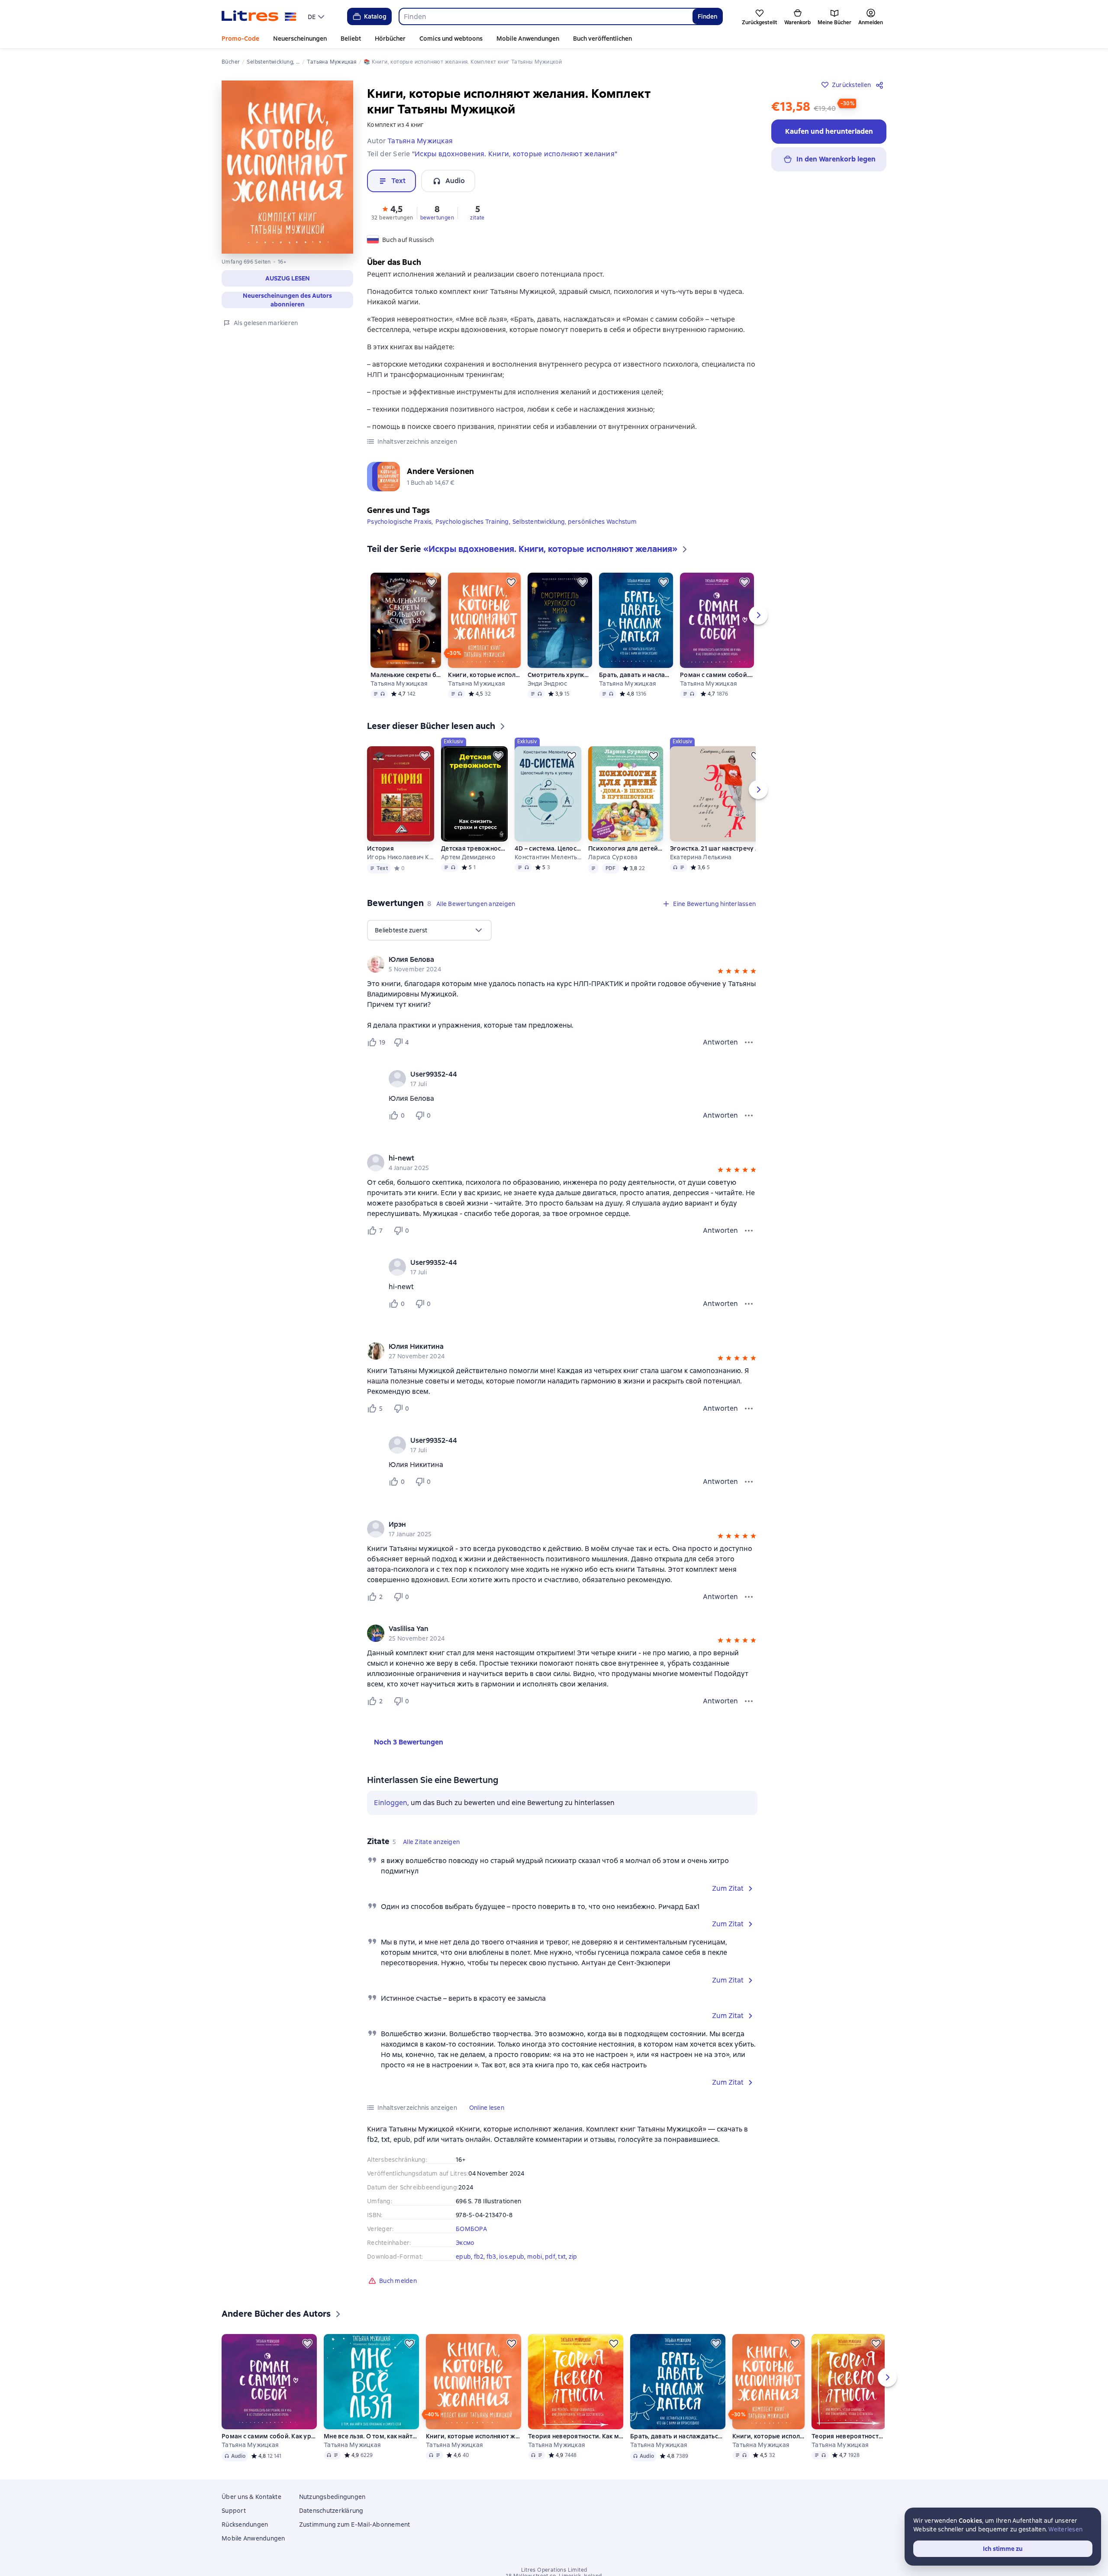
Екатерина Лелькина (701, 864)
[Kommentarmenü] (749, 1122)
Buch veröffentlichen (602, 39)
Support (234, 2517)
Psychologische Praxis (399, 528)
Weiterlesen (1065, 2529)
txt (562, 2263)
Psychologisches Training (472, 528)
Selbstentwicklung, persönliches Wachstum (575, 528)
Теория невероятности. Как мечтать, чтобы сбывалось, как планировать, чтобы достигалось (576, 2443)
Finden (707, 16)
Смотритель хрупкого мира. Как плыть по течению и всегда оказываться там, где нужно (560, 681)
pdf (550, 2263)
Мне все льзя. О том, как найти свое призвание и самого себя (371, 2443)
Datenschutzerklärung (331, 2517)
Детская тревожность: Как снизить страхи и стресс (474, 855)
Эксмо (465, 2249)
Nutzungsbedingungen (332, 2503)
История (380, 855)
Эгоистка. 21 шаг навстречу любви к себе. (718, 855)
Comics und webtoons (451, 39)
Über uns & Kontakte (251, 2503)
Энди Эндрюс (548, 690)
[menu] (317, 16)
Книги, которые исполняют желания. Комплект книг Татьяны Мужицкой (484, 681)
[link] (550, 966)
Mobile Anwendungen (528, 39)
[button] (287, 278)
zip (573, 2263)
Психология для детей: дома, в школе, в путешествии (625, 855)
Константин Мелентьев (548, 864)
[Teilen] (881, 85)
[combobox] (546, 16)
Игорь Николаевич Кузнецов (400, 864)
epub (463, 2263)
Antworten (720, 1049)
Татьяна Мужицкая (399, 690)
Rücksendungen (245, 2531)
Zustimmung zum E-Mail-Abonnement (355, 2531)
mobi (535, 2263)
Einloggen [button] (391, 1809)
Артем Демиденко (468, 864)
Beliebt (351, 39)
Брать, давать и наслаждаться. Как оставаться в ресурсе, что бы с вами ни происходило (636, 681)
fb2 (479, 2263)
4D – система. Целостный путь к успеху (548, 855)
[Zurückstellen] (432, 589)
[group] (562, 970)
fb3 (491, 2263)
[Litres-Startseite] (259, 16)
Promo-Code (240, 39)
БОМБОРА (471, 2235)
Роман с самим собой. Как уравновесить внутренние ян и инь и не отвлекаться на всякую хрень (717, 681)
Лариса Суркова (613, 864)
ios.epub (512, 2263)
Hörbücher (390, 39)
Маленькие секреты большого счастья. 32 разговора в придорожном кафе (406, 681)
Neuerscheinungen (300, 39)
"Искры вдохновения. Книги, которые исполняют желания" (515, 154)
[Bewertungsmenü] (749, 1049)
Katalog (375, 16)
